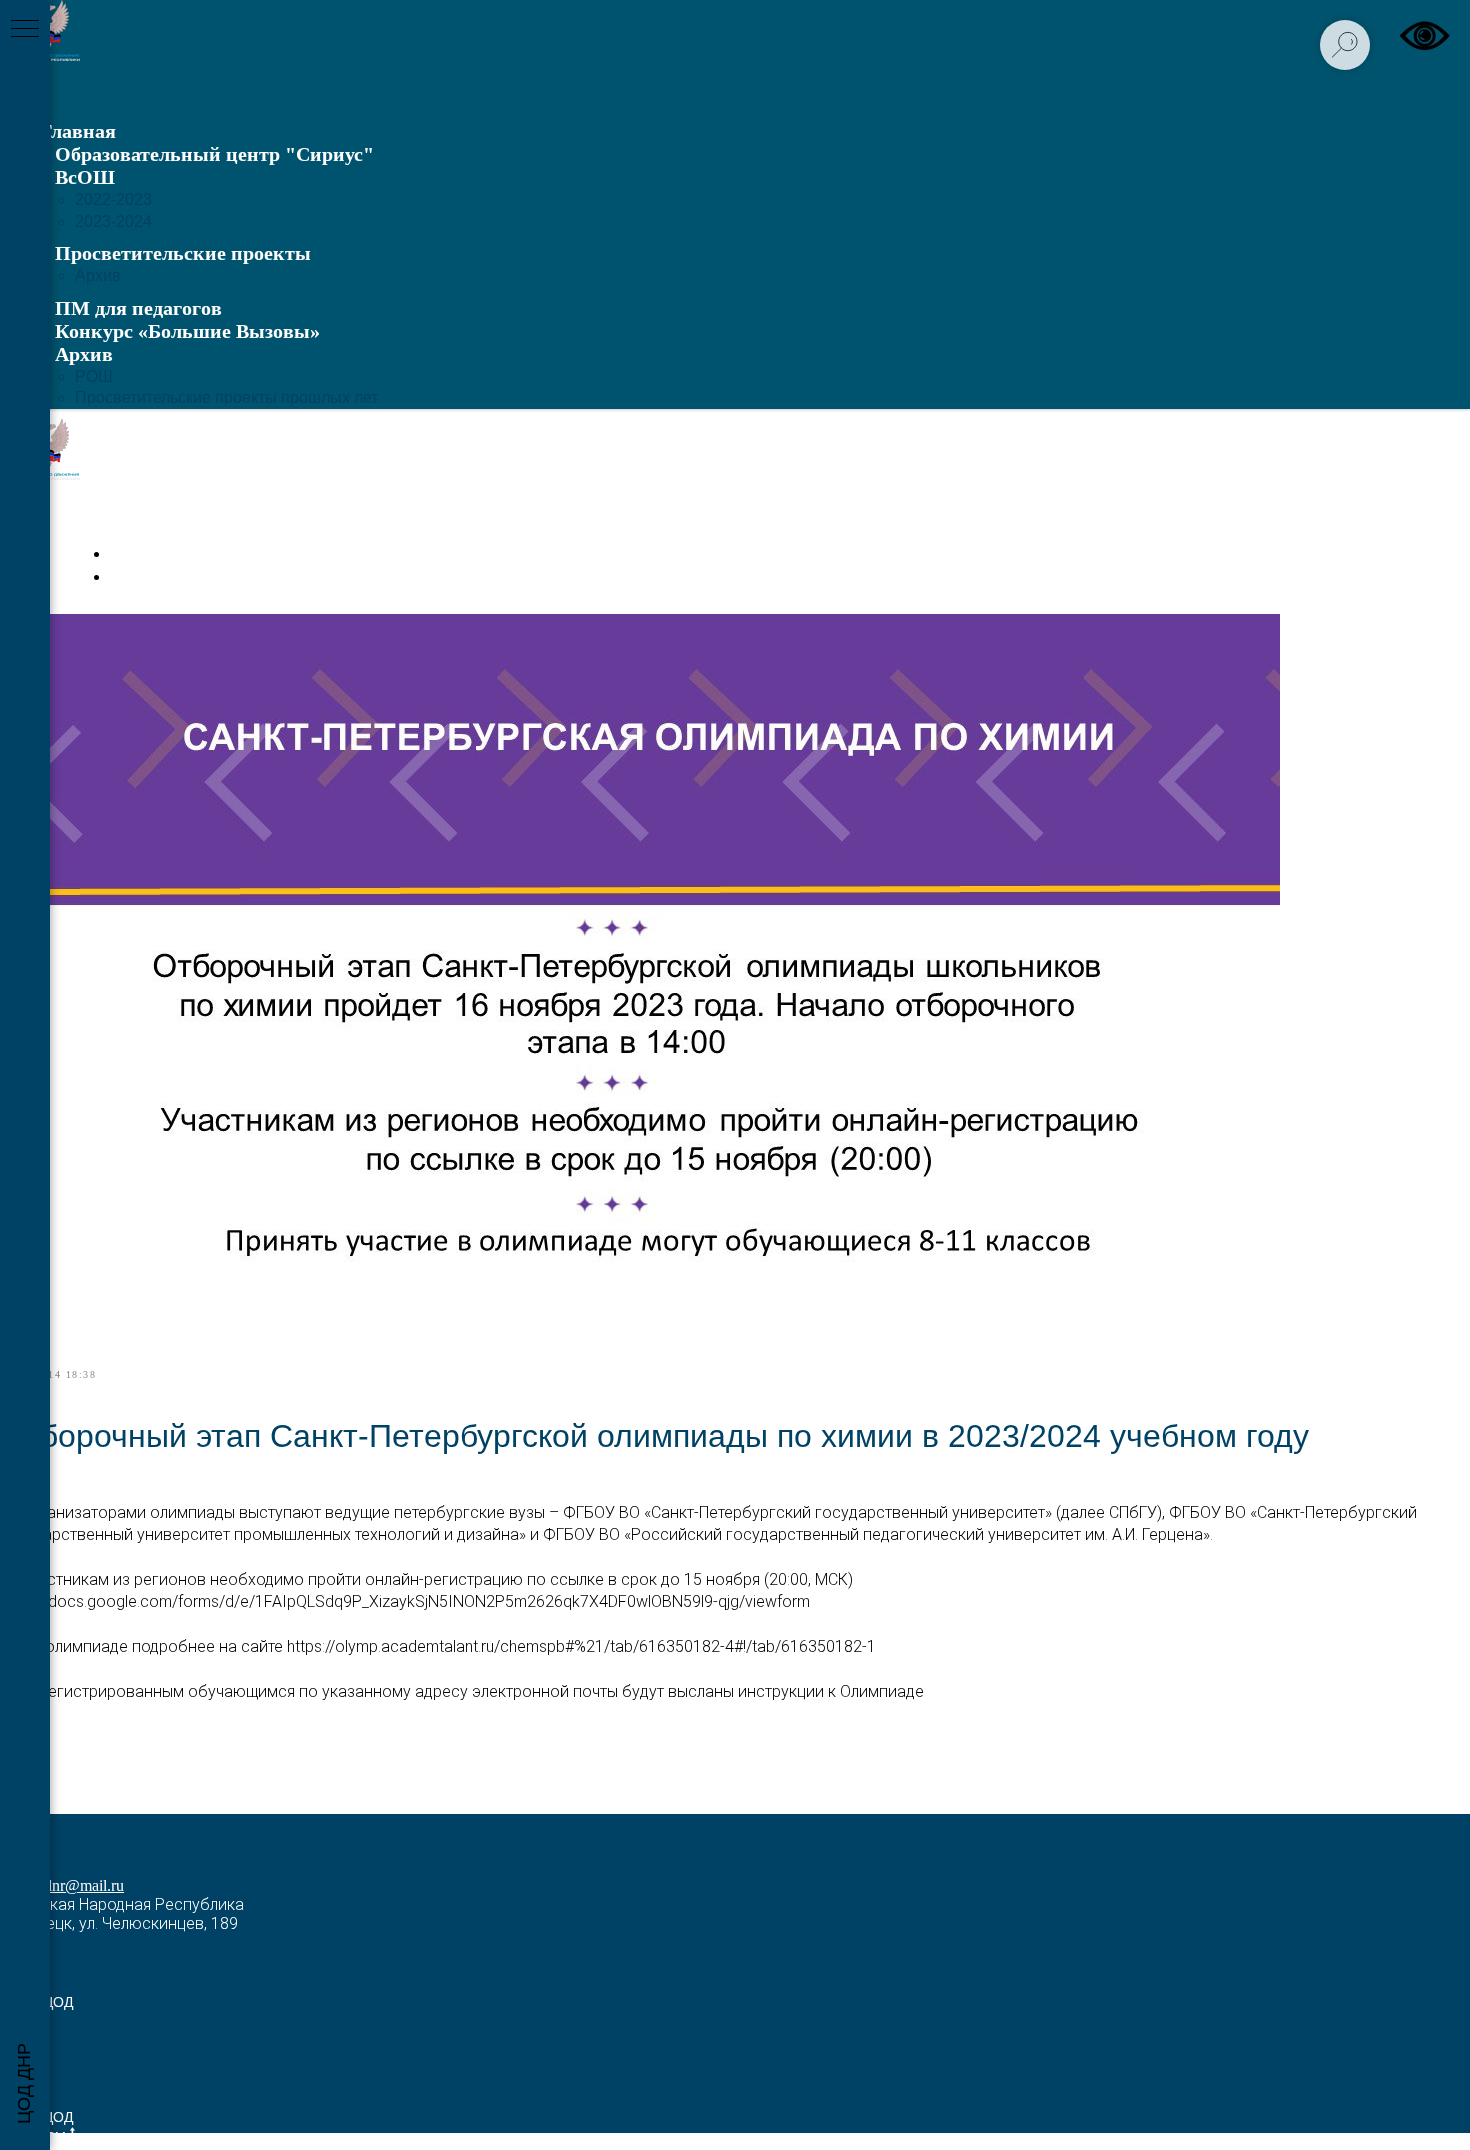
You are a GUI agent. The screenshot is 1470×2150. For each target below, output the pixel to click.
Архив (98, 275)
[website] (67, 2054)
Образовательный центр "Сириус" (214, 154)
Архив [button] (84, 354)
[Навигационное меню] (25, 30)
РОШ (94, 376)
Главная (78, 131)
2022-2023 (113, 199)
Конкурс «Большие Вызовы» (187, 331)
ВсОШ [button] (85, 177)
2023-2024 (113, 221)
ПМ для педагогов (138, 308)
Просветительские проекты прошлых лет (226, 397)
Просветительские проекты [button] (183, 253)
